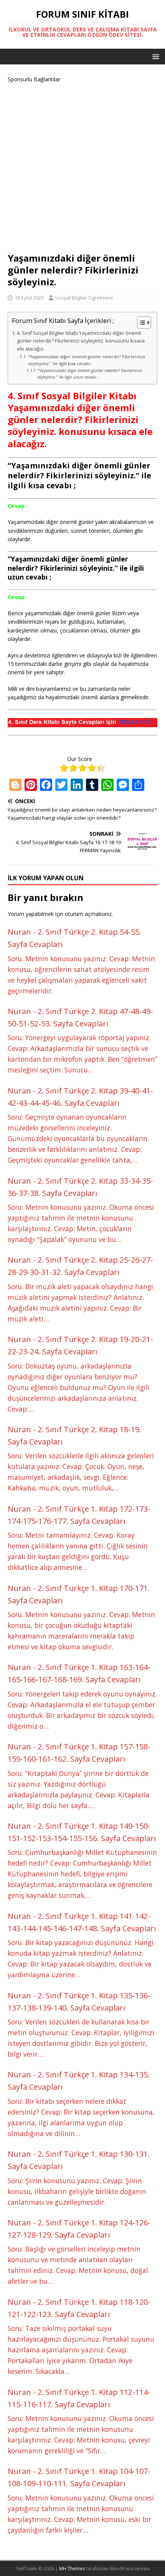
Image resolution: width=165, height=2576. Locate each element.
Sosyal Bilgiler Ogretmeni (84, 298)
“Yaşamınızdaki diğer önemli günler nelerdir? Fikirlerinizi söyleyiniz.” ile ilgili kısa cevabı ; (87, 360)
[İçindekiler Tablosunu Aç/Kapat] (140, 323)
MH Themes (72, 2569)
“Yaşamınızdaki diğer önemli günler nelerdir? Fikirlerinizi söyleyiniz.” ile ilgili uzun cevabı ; (90, 374)
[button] (154, 56)
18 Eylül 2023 (29, 298)
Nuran (19, 932)
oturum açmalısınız (88, 914)
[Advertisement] (82, 166)
